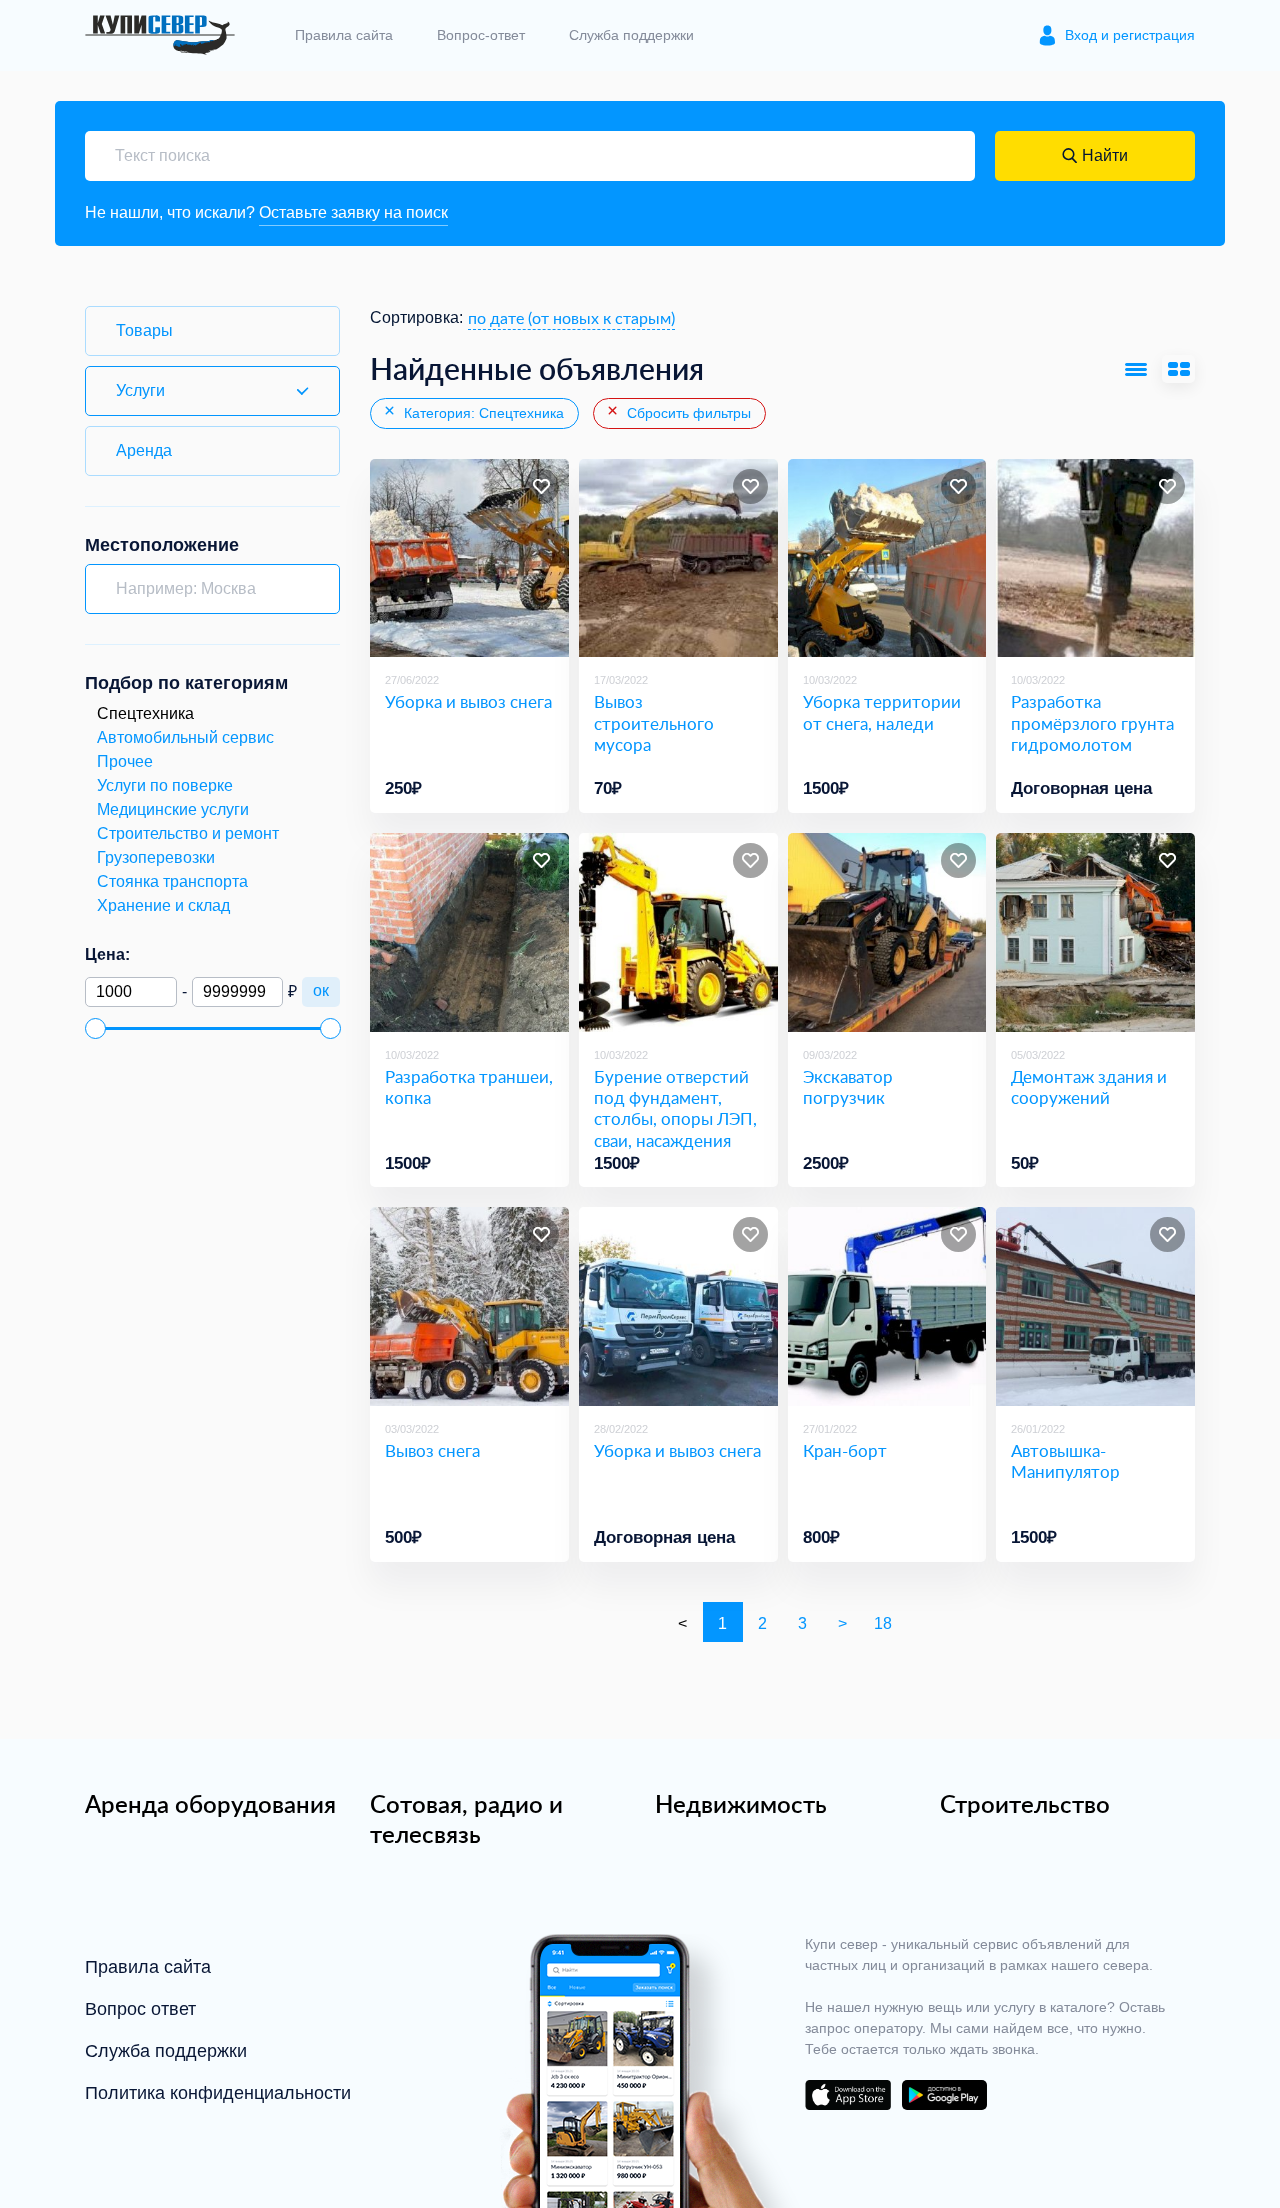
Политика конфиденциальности (218, 2093)
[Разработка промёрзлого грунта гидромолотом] (1095, 558)
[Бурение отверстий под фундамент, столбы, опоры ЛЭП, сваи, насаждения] (678, 932)
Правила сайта (344, 35)
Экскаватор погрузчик (848, 1087)
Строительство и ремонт (188, 833)
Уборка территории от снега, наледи (882, 712)
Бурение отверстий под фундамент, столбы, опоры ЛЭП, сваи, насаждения (675, 1108)
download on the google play (944, 2095)
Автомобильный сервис (185, 737)
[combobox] (571, 318)
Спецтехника (145, 713)
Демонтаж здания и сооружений (1089, 1087)
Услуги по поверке (165, 785)
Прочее (125, 761)
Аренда (144, 450)
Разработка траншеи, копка (469, 1087)
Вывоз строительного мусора (654, 723)
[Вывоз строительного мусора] (678, 558)
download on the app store (848, 2095)
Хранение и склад (163, 905)
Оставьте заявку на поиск (353, 212)
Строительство (1025, 1804)
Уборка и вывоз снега (468, 701)
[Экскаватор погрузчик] (887, 932)
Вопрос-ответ (481, 35)
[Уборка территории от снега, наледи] (887, 558)
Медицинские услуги (173, 809)
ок (321, 990)
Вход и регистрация (1130, 35)
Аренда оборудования (210, 1804)
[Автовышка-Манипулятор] (1095, 1306)
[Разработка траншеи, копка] (469, 932)
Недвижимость (741, 1804)
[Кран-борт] (887, 1306)
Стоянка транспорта (172, 881)
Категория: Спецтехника (482, 413)
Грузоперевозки (156, 857)
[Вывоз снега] (469, 1306)
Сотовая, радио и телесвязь (466, 1819)
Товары (144, 330)
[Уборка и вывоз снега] (469, 558)
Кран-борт (845, 1450)
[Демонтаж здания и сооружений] (1095, 932)
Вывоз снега (432, 1450)
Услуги (140, 390)
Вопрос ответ (140, 2009)
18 (883, 1623)
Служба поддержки (631, 35)
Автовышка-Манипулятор (1065, 1461)
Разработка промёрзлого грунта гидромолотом (1092, 723)
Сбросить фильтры (687, 413)
